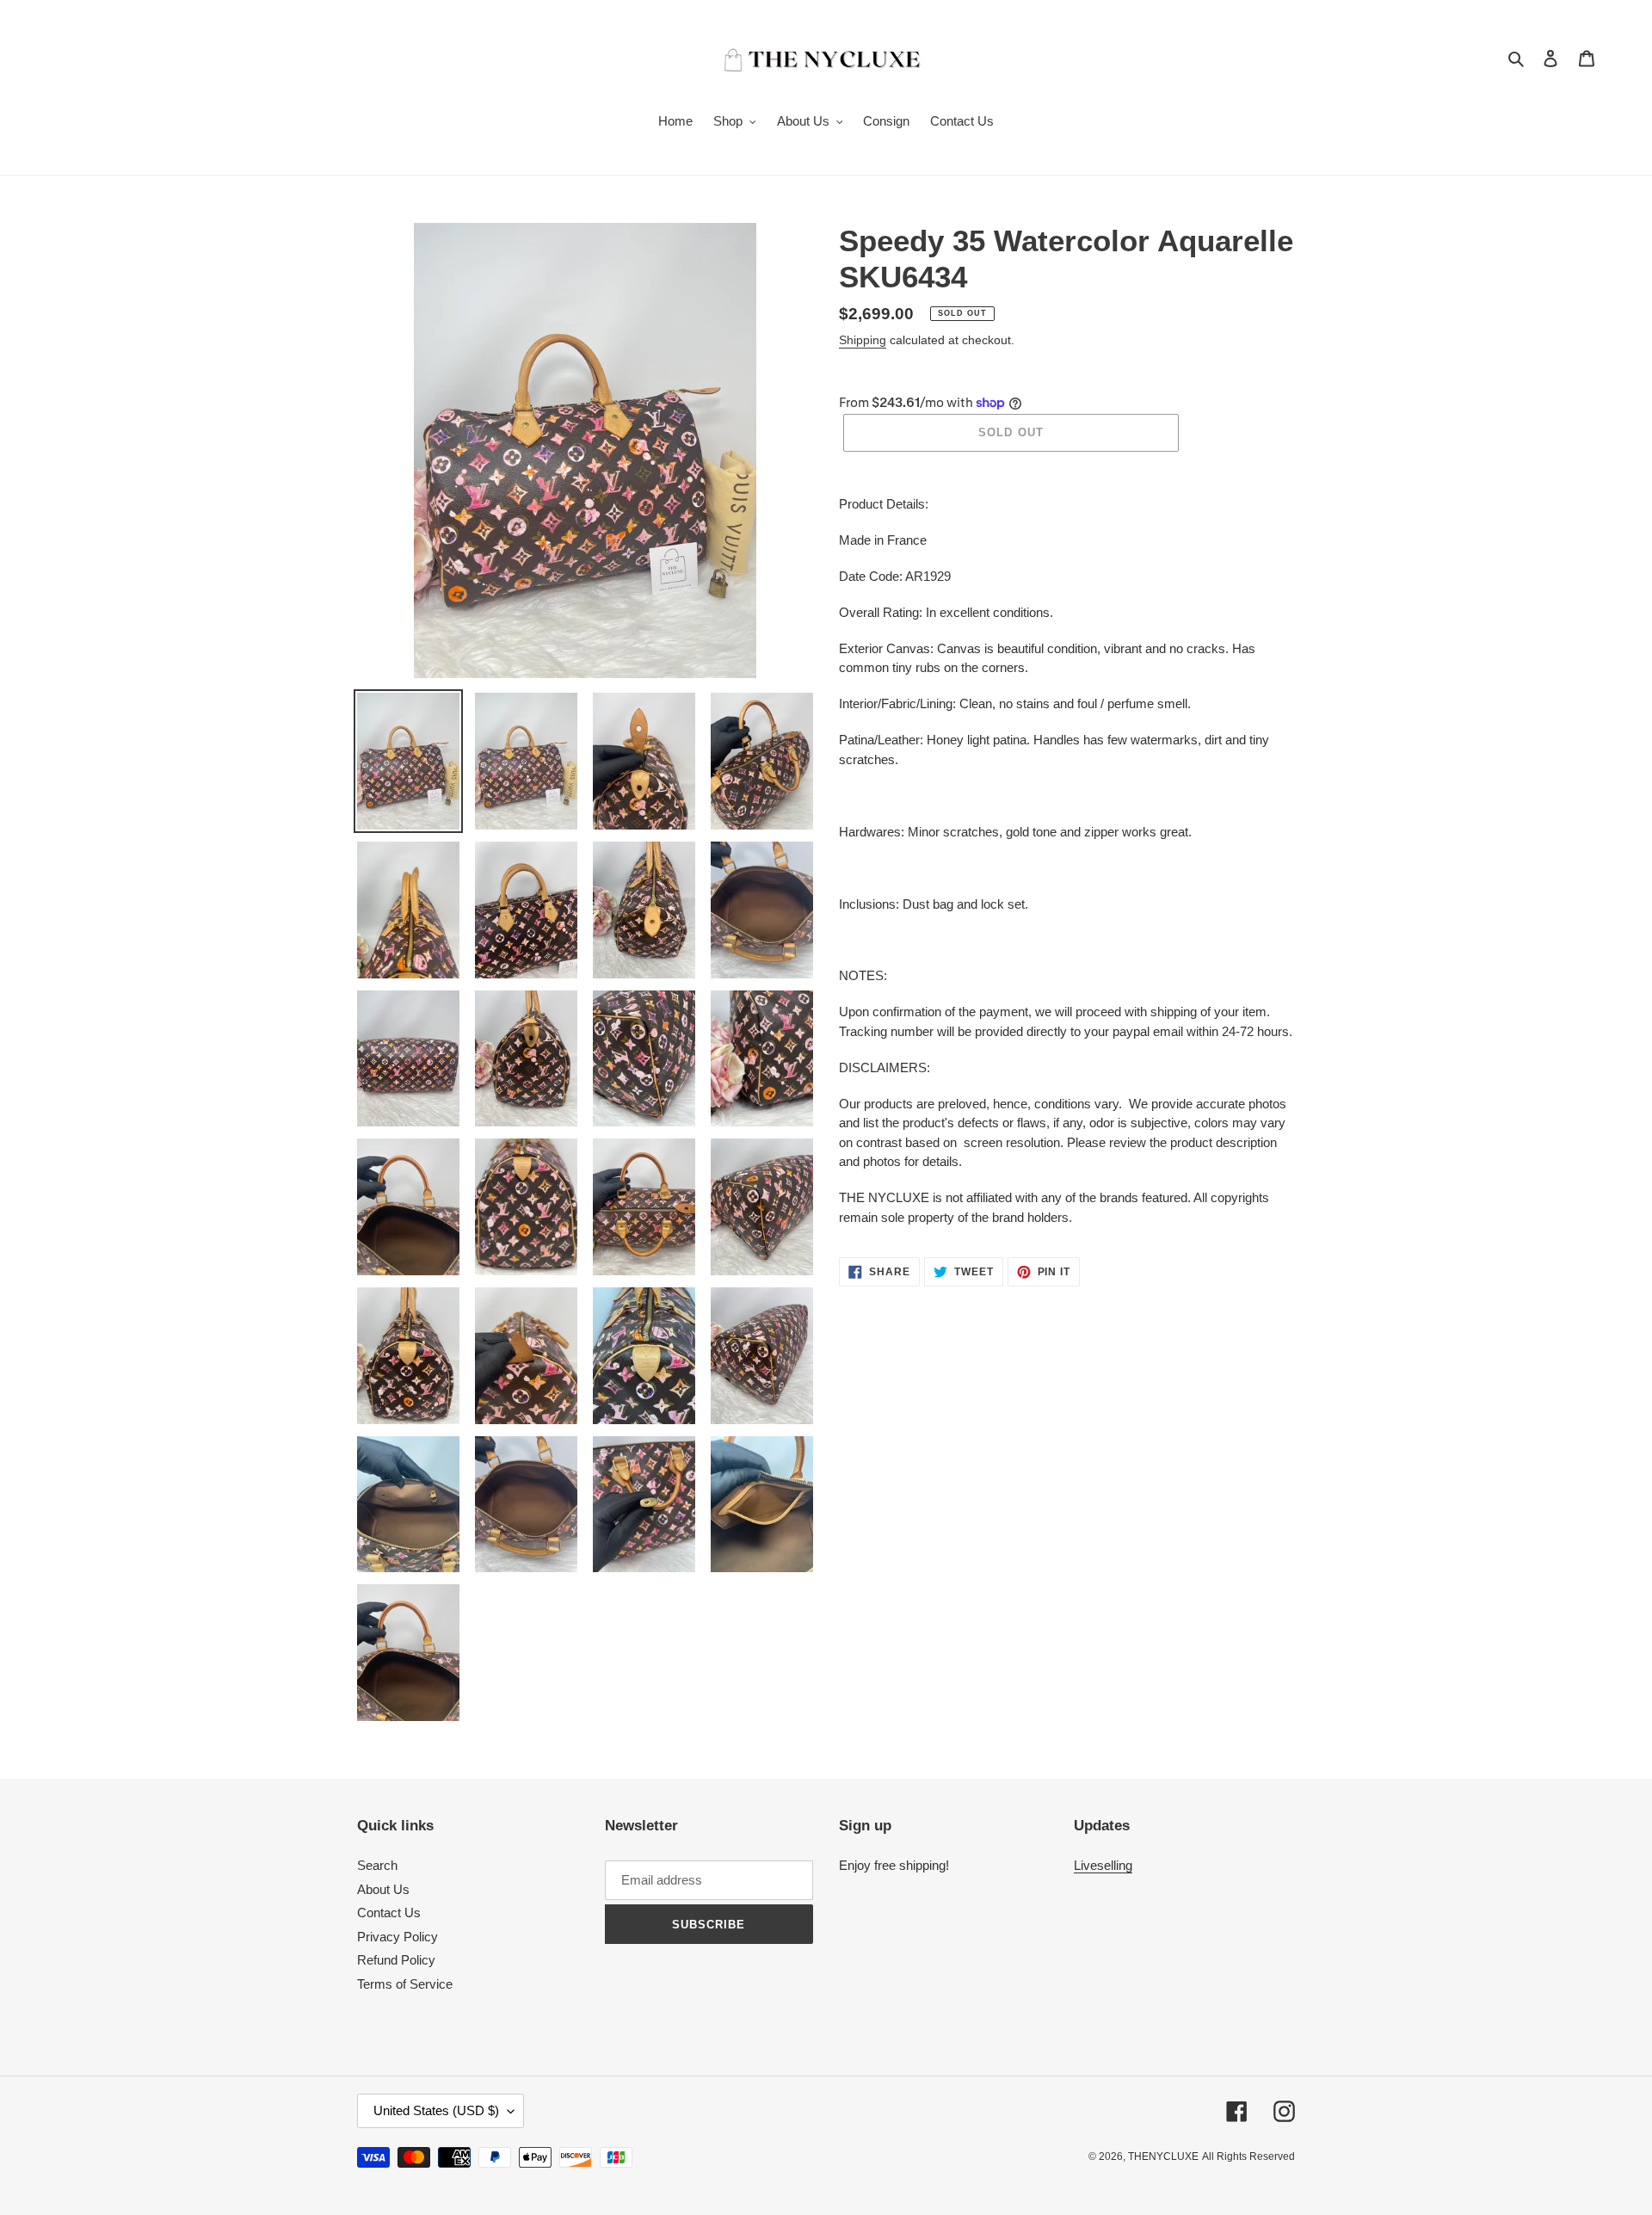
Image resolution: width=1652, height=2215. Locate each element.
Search (377, 1865)
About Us (383, 1889)
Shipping (863, 340)
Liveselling (1103, 1865)
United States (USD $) (436, 2110)
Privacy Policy (398, 1937)
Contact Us (389, 1913)
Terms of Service (405, 1984)
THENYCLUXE (1163, 2156)
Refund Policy (396, 1960)
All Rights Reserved (1248, 2156)
